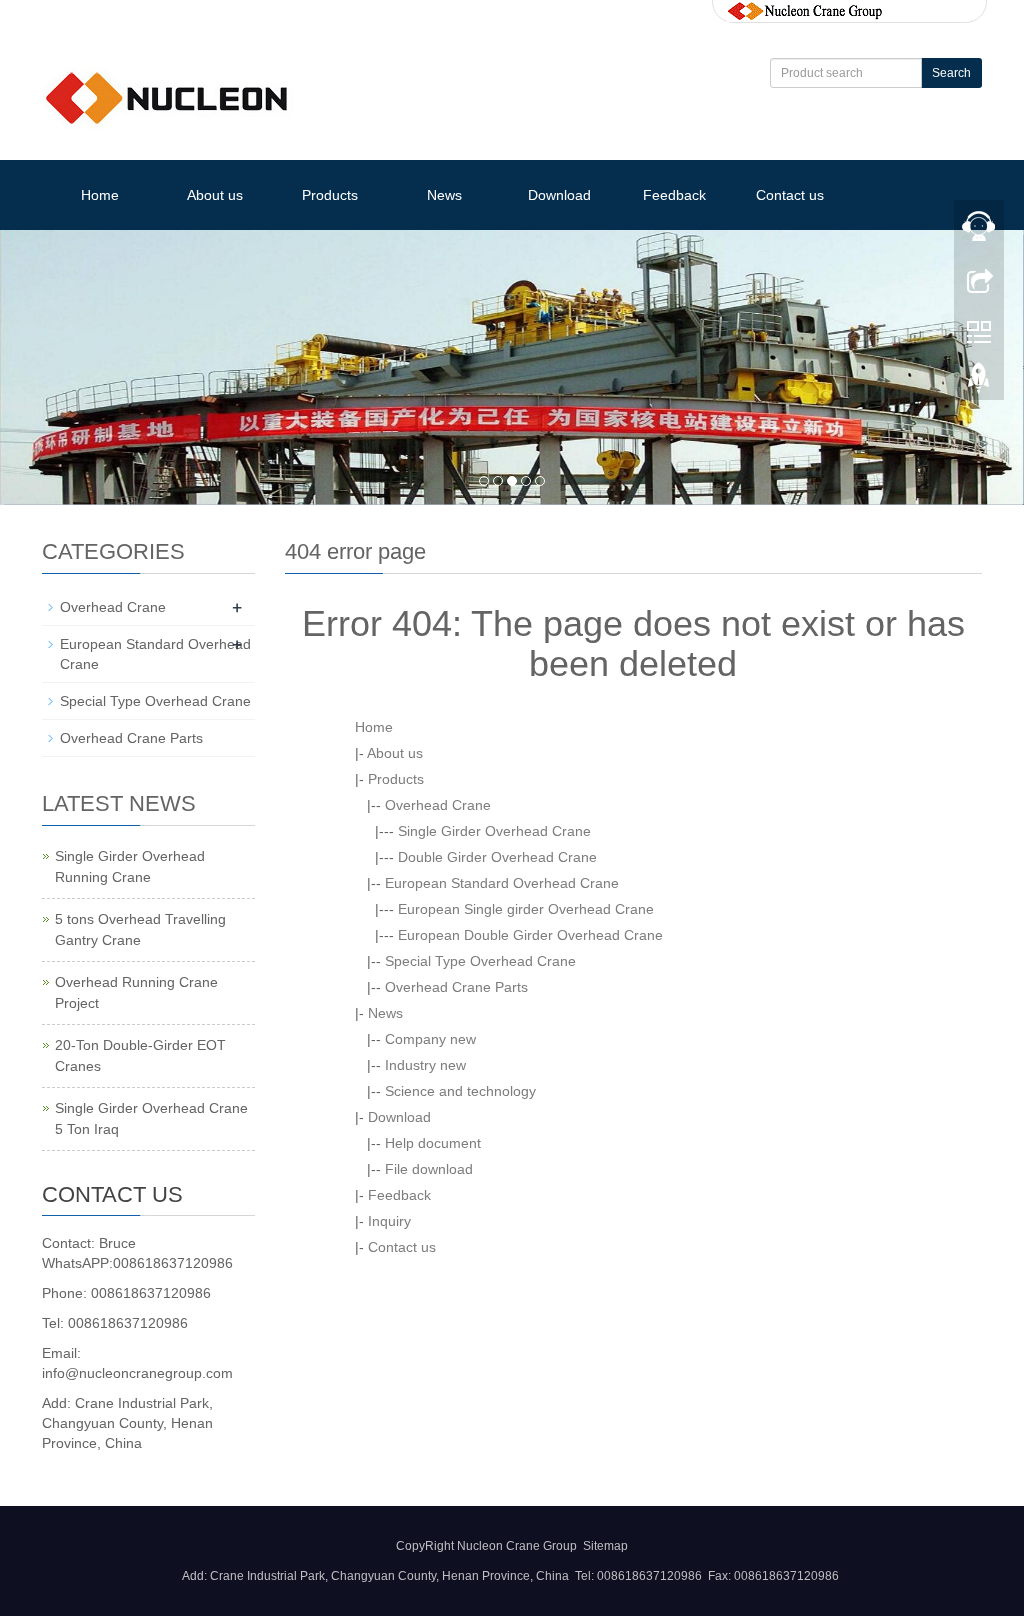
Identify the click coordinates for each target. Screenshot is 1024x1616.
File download (429, 1169)
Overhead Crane (438, 805)
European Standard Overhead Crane (502, 883)
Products (330, 195)
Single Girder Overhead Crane (494, 831)
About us (215, 195)
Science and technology (460, 1091)
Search (951, 73)
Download (559, 195)
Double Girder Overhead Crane (497, 857)
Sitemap (605, 1546)
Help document (433, 1143)
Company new (430, 1039)
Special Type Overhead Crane (480, 961)
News (444, 195)
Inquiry (389, 1221)
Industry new (425, 1065)
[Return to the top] (979, 383)
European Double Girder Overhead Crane (530, 935)
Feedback (674, 195)
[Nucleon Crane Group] (805, 10)
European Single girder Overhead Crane (526, 909)
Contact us (790, 195)
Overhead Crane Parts (456, 987)
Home (100, 195)
